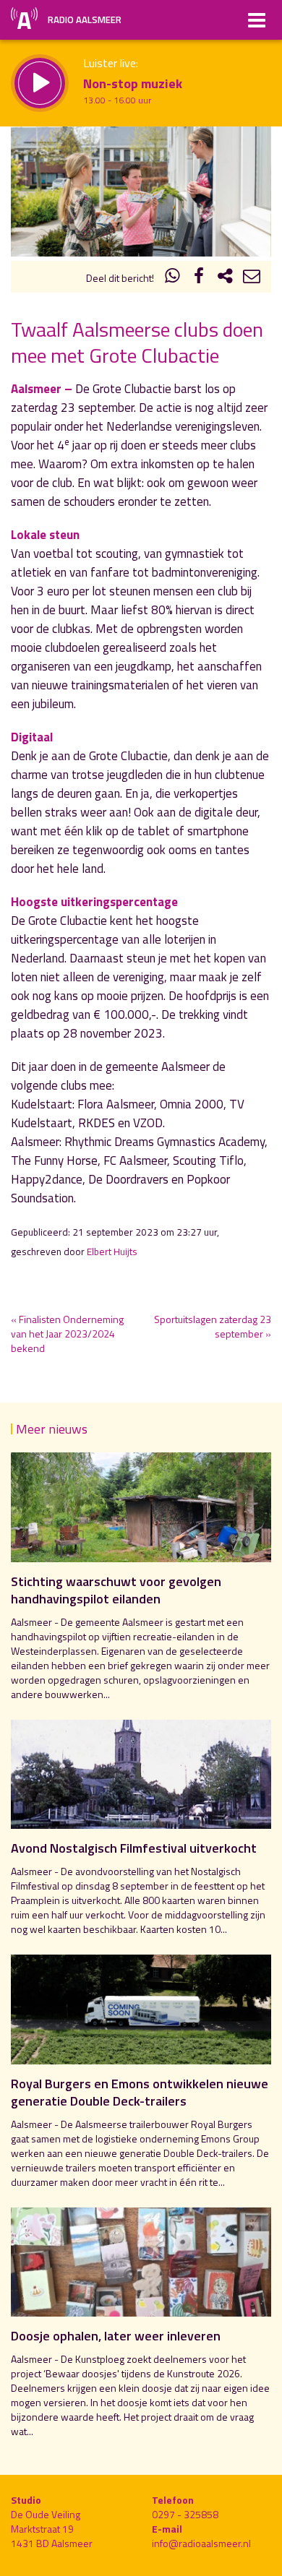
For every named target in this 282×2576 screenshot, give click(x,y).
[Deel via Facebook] (199, 278)
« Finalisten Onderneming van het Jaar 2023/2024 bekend (67, 1334)
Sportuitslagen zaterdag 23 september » (213, 1326)
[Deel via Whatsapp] (173, 278)
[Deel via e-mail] (252, 278)
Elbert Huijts (112, 1252)
